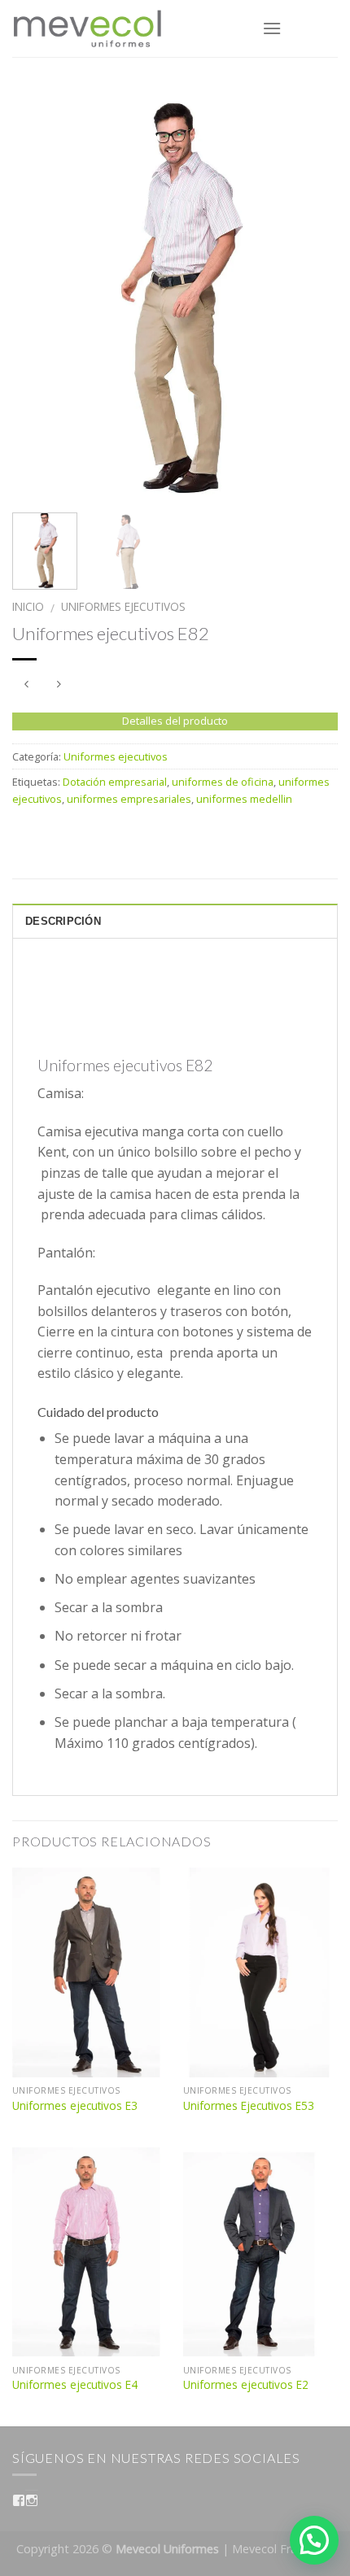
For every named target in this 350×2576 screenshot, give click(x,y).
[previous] (39, 293)
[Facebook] (19, 2500)
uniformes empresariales (129, 799)
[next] (311, 293)
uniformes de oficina (223, 782)
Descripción (63, 921)
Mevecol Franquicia (283, 2549)
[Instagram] (32, 2500)
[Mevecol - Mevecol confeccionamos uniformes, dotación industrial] (125, 28)
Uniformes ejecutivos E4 (75, 2385)
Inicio (28, 606)
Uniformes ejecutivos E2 (246, 2385)
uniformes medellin (244, 799)
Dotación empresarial (115, 782)
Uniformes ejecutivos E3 (75, 2106)
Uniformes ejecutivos (123, 606)
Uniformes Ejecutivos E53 (249, 2106)
